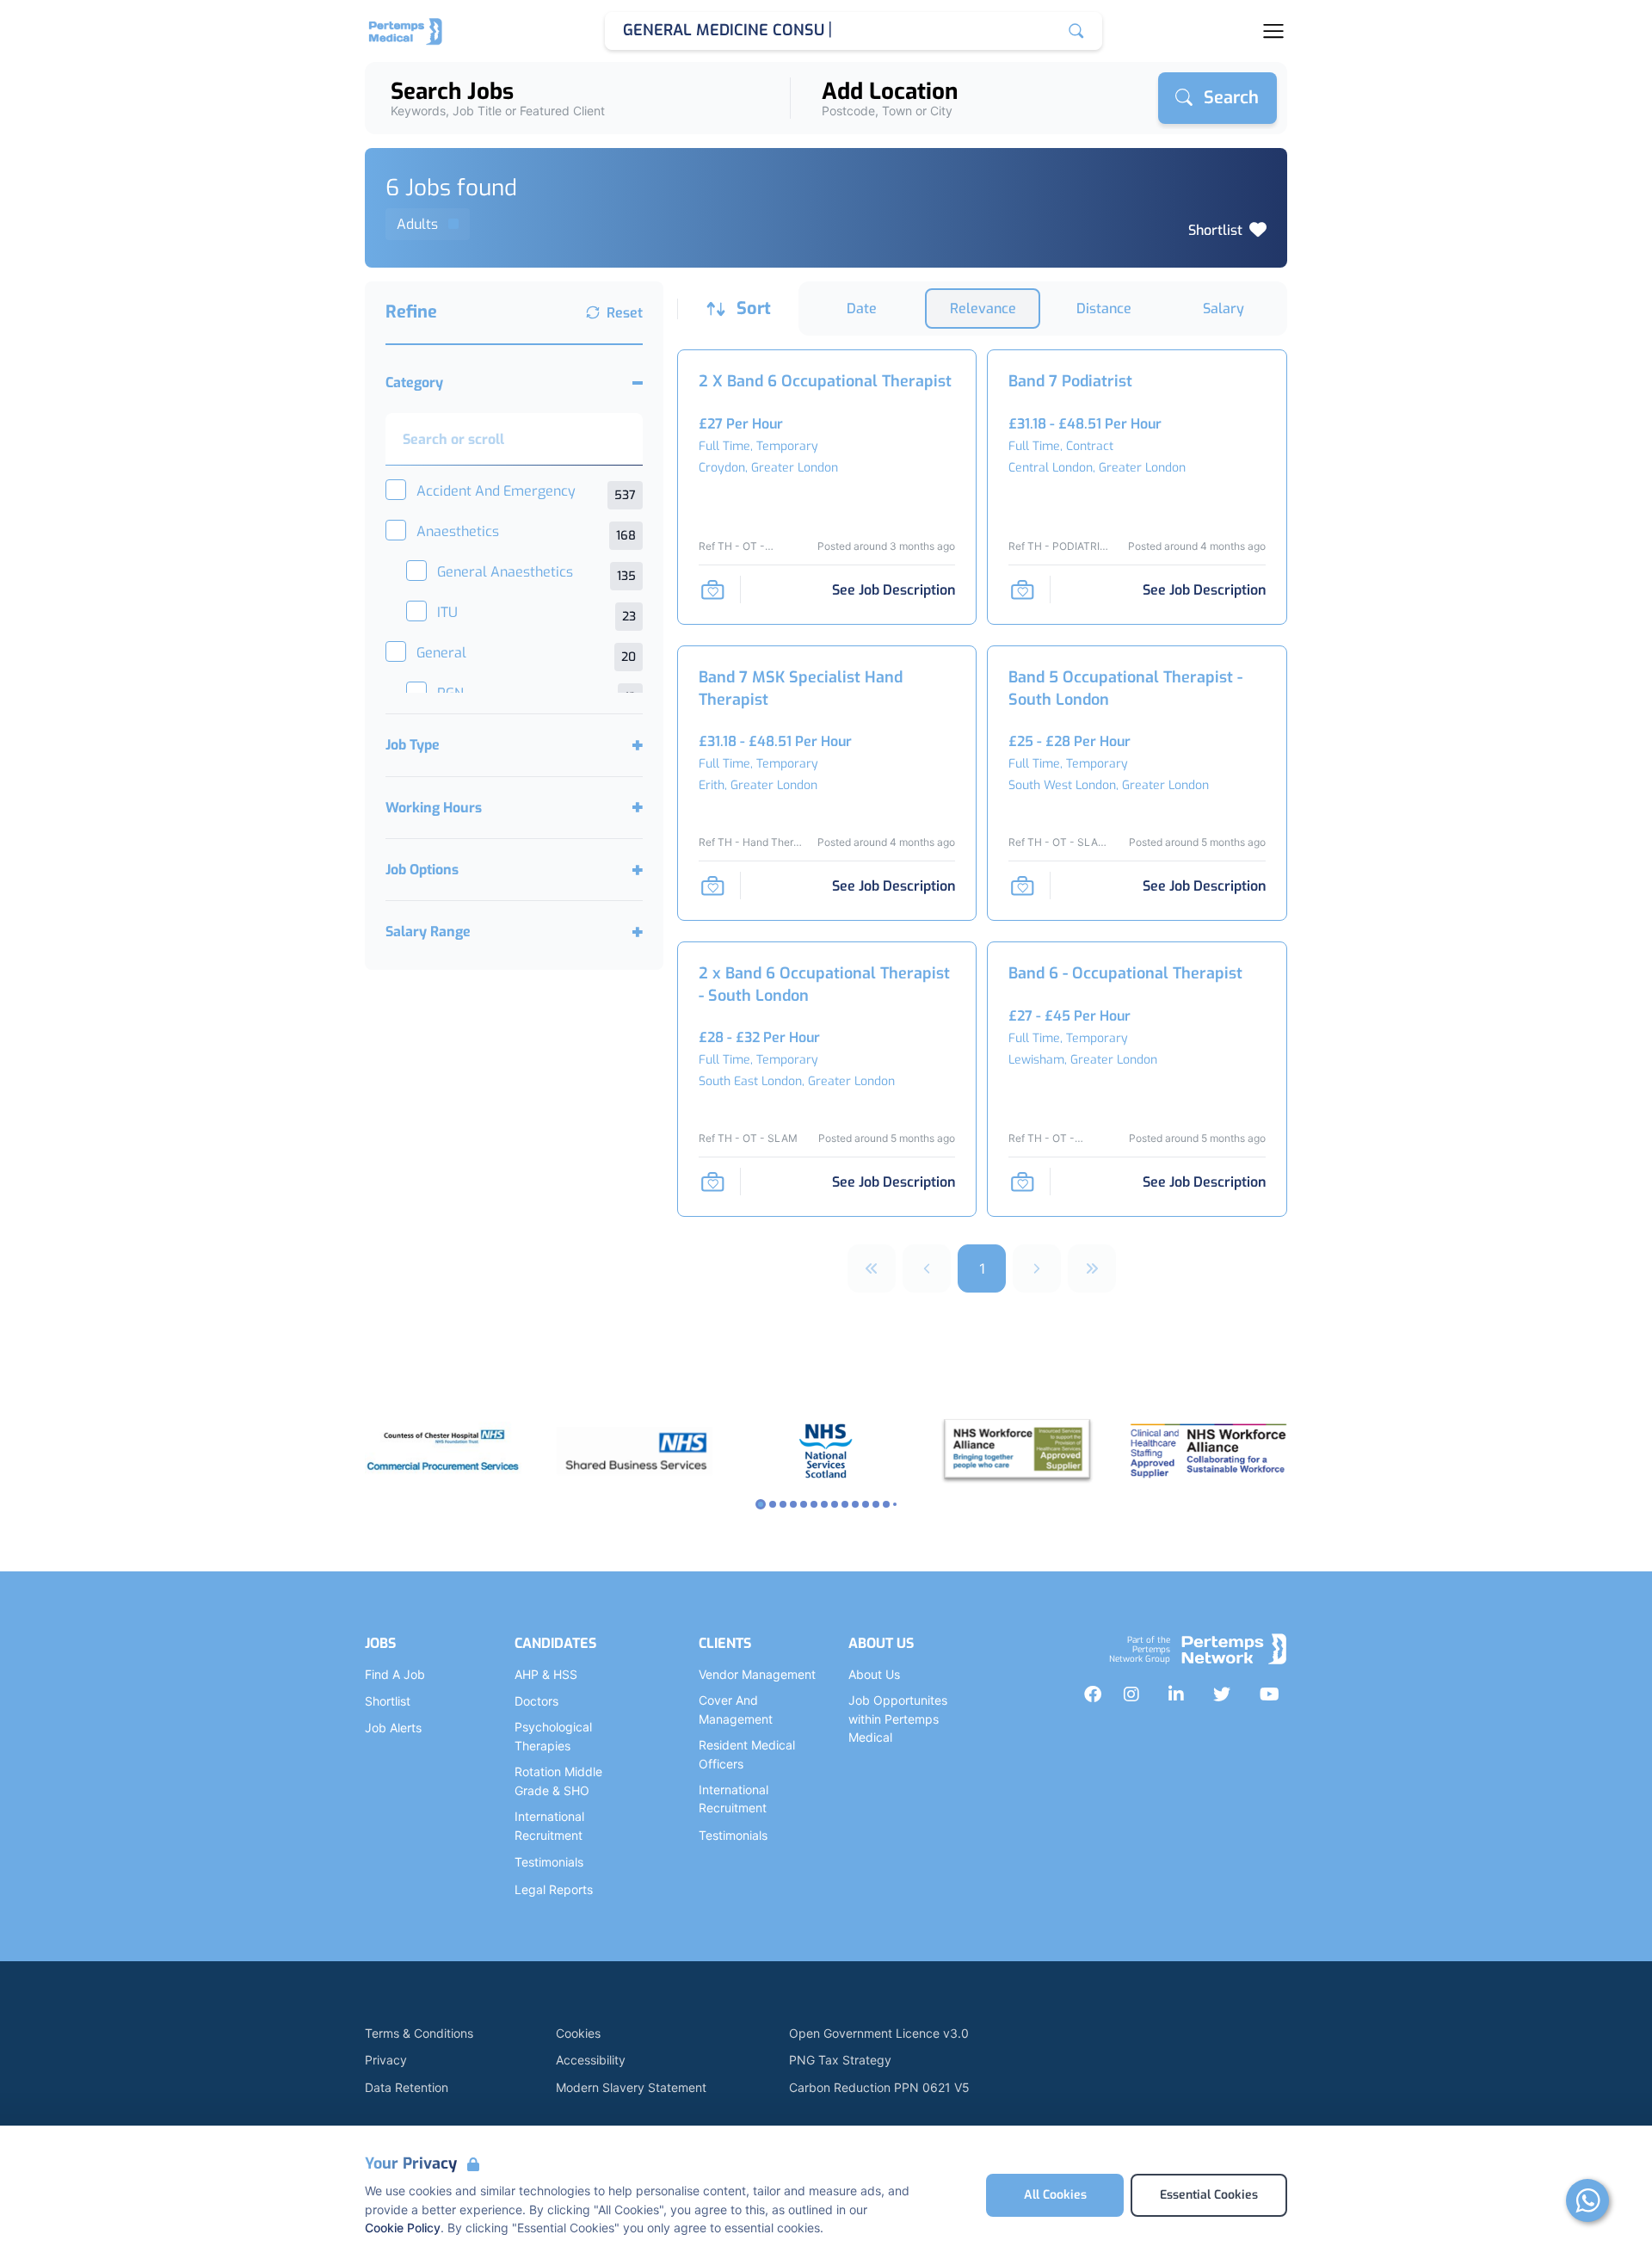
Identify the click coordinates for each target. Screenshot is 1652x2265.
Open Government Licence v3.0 (879, 2033)
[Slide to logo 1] (773, 1504)
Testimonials (549, 1862)
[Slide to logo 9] (855, 1504)
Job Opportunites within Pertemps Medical (898, 1719)
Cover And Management (736, 1710)
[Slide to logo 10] (866, 1504)
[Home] (406, 31)
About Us (874, 1674)
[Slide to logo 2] (783, 1504)
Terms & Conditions (419, 2033)
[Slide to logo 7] (835, 1504)
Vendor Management (757, 1674)
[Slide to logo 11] (876, 1504)
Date (862, 309)
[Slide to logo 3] (793, 1504)
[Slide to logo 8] (845, 1504)
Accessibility (591, 2060)
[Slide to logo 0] (761, 1504)
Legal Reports (554, 1889)
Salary (1224, 309)
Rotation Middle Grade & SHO (558, 1781)
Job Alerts (393, 1728)
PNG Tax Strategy (840, 2060)
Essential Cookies (1209, 2195)
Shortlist (1215, 230)
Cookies (578, 2033)
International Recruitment (549, 1826)
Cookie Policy (403, 2228)
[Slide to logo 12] (886, 1504)
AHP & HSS (546, 1674)
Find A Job (395, 1674)
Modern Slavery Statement (631, 2087)
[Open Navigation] (1273, 31)
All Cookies (1055, 2195)
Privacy (386, 2060)
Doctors (536, 1701)
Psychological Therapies (553, 1736)
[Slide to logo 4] (804, 1504)
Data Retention (407, 2087)
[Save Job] (712, 589)
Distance (1104, 309)
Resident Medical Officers (747, 1754)
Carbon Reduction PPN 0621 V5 (879, 2087)
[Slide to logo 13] (895, 1504)
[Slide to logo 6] (824, 1504)
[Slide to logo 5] (814, 1504)
